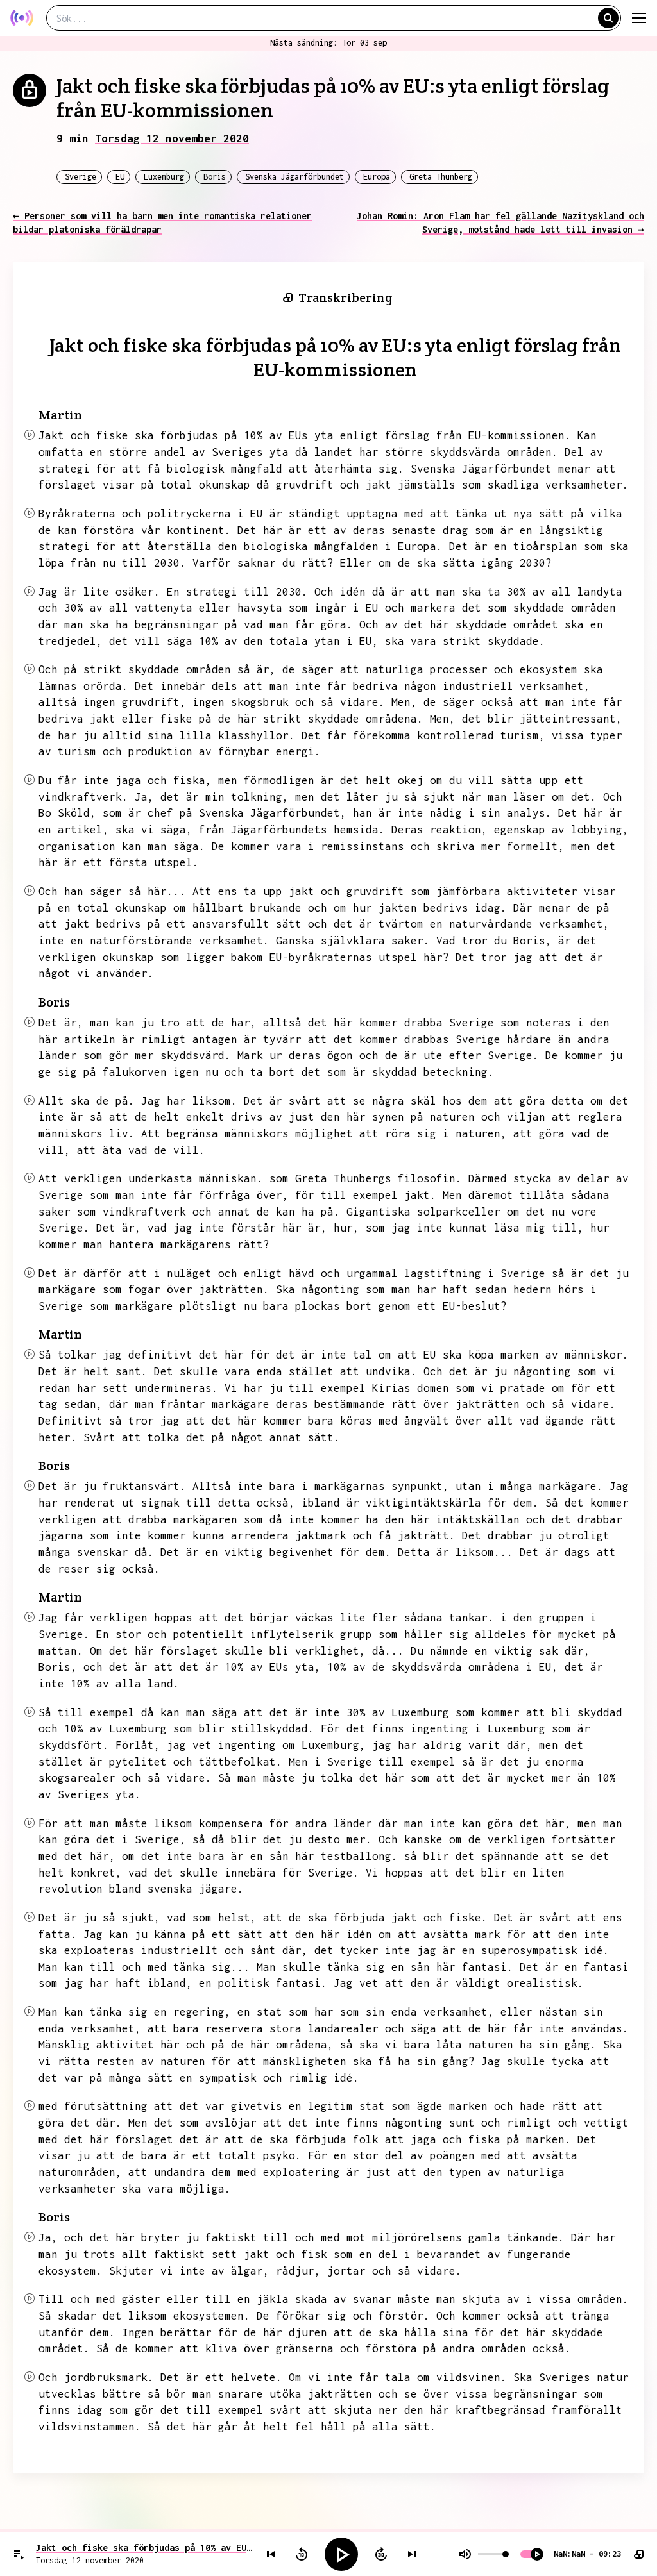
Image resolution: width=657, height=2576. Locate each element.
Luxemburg (164, 177)
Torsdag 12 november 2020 (172, 138)
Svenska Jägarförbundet (294, 177)
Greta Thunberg (441, 177)
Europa (377, 177)
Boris (215, 177)
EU (120, 177)
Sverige (81, 177)
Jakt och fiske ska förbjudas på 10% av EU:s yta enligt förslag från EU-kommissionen (144, 2547)
